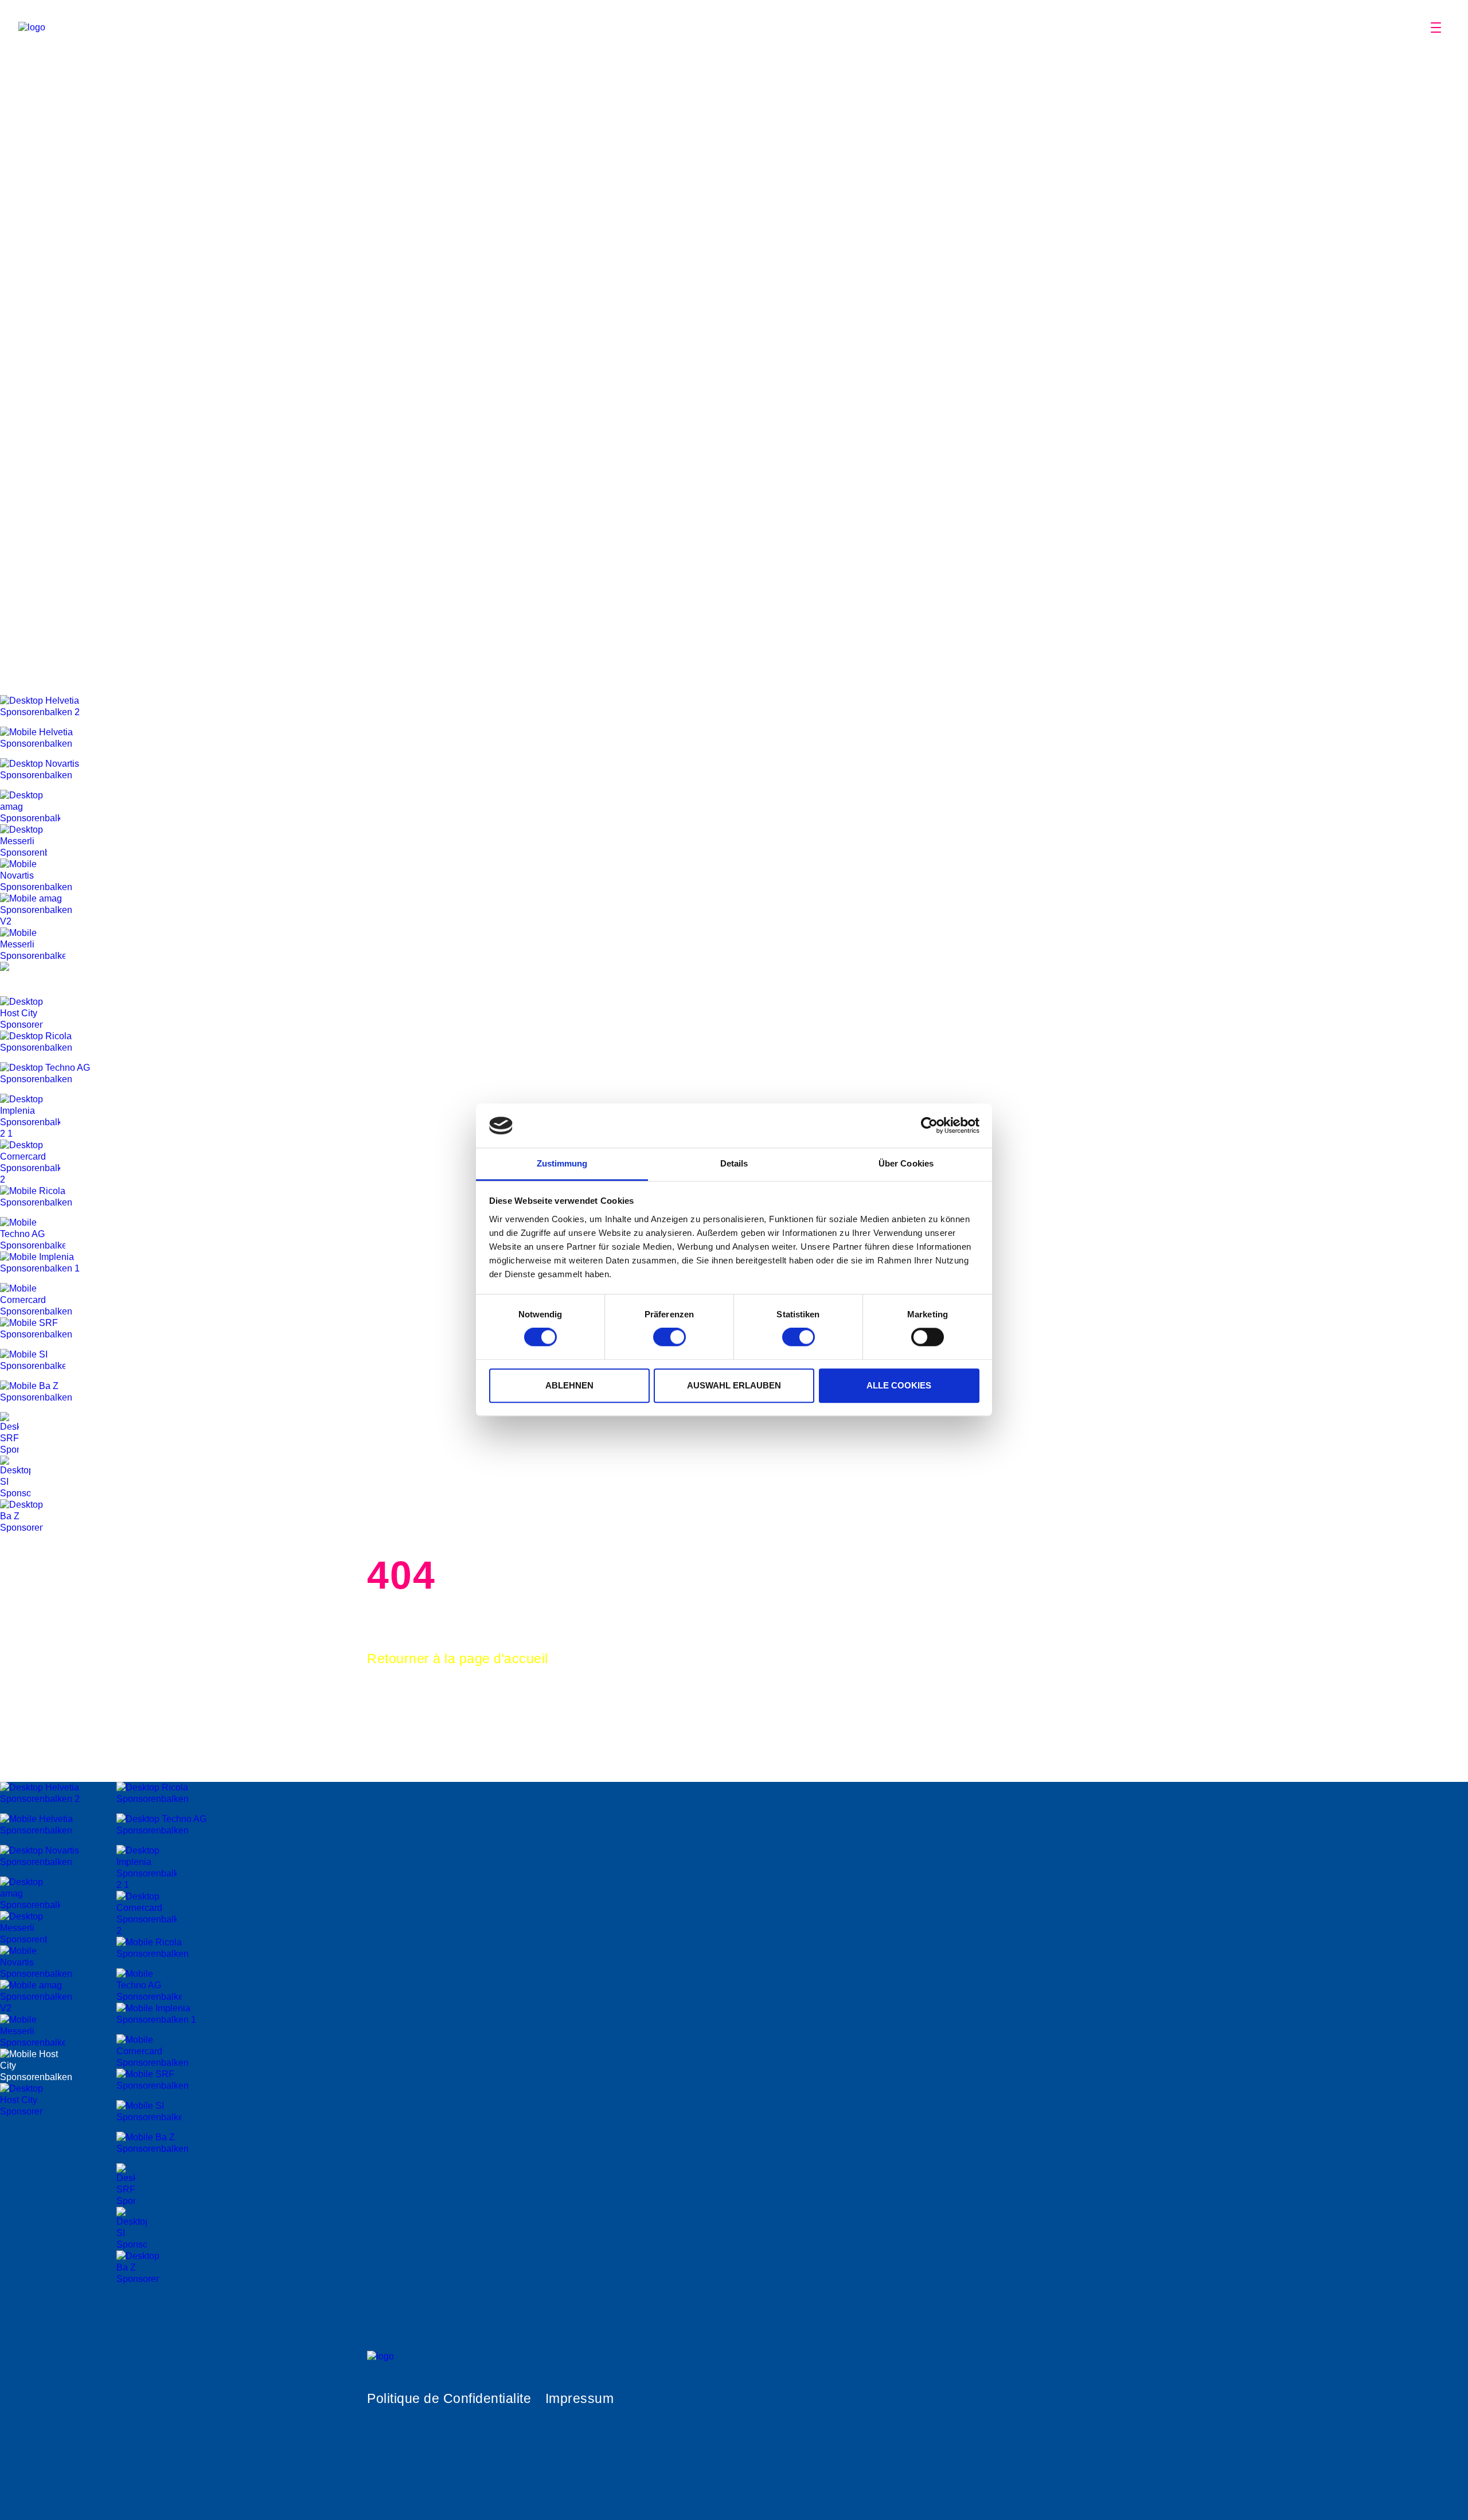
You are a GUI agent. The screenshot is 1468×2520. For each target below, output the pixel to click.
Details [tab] (734, 1163)
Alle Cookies (899, 1385)
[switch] (669, 1337)
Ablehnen (569, 1385)
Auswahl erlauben (734, 1385)
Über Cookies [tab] (906, 1163)
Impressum (580, 2398)
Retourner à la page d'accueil (458, 1659)
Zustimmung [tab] (562, 1163)
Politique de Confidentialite (449, 2398)
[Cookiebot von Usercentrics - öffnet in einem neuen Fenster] (929, 1126)
